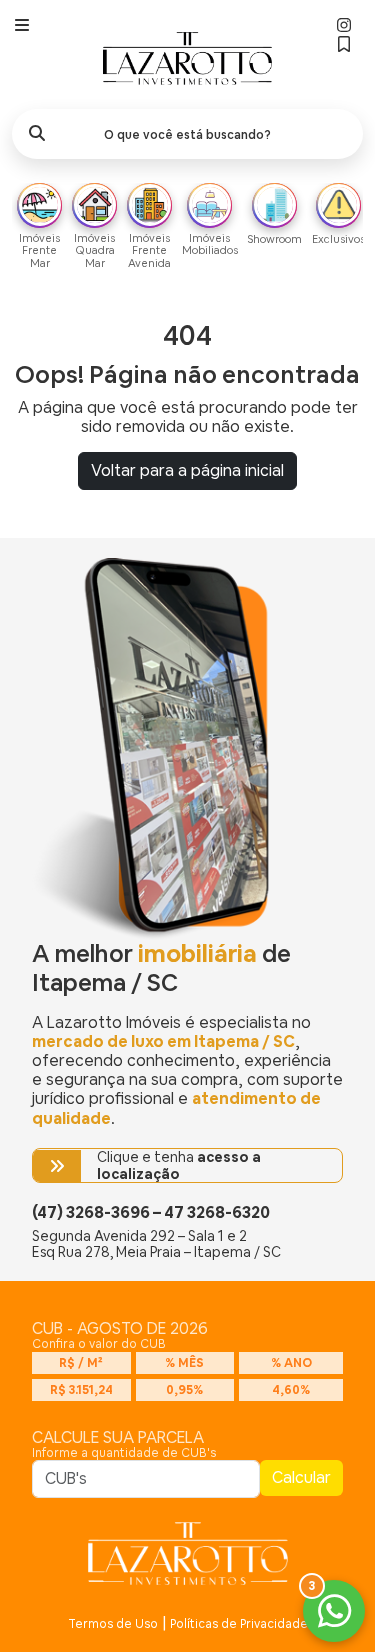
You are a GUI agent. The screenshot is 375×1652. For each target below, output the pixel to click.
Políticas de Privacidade (239, 1624)
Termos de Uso (113, 1624)
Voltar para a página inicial (187, 470)
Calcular (301, 1477)
